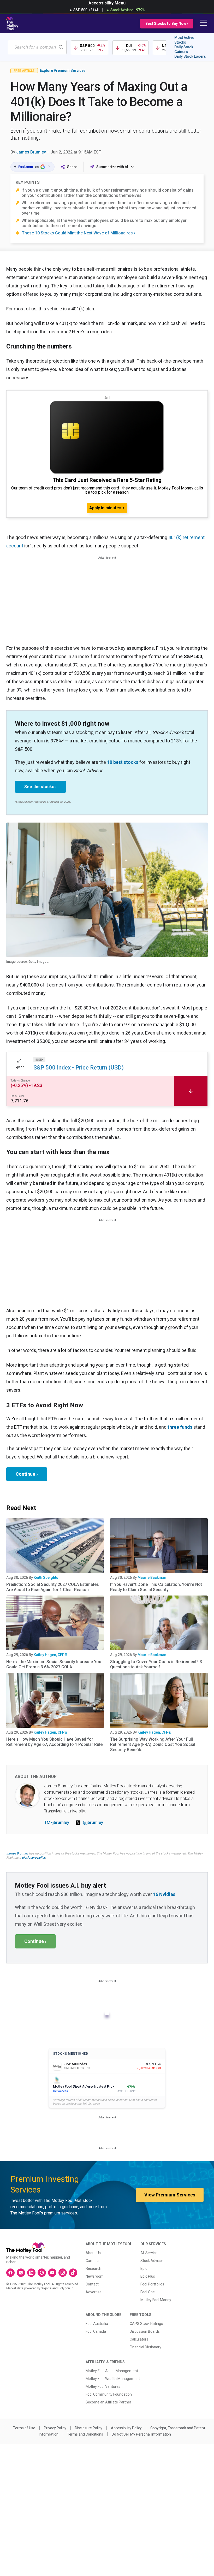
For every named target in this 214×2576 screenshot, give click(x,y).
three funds (180, 1427)
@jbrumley (93, 1822)
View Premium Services (170, 2195)
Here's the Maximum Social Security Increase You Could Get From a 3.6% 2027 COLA (54, 1664)
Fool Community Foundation (109, 2394)
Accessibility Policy (126, 2428)
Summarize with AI (112, 167)
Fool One (148, 2292)
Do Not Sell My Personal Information (141, 2434)
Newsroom (95, 2276)
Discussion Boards (145, 2331)
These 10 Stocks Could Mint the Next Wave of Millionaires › (79, 233)
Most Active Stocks (184, 40)
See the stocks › (40, 787)
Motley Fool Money (156, 2300)
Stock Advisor (152, 2261)
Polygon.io (66, 2288)
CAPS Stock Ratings (146, 2324)
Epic (144, 2268)
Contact (92, 2284)
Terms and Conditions (85, 2434)
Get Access (60, 2091)
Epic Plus (148, 2276)
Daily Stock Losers (190, 56)
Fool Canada (96, 2331)
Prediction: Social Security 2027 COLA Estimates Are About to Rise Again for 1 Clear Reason (53, 1587)
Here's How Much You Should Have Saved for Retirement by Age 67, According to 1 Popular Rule (54, 1742)
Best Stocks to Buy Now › (167, 23)
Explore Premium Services (63, 70)
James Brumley (31, 152)
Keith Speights (46, 1577)
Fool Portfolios (152, 2284)
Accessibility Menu (107, 3)
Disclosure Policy (89, 2428)
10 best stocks (123, 762)
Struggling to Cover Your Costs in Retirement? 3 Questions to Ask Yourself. (156, 1664)
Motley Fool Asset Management (112, 2371)
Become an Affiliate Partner (108, 2402)
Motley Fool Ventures (103, 2386)
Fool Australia (97, 2324)
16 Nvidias (164, 1894)
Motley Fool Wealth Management (113, 2379)
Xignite (46, 2288)
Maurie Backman (152, 1577)
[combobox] (37, 47)
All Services (150, 2253)
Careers (92, 2261)
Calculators (139, 2339)
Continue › (27, 1474)
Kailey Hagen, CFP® (51, 1655)
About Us (93, 2253)
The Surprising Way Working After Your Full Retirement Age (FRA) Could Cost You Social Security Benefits (153, 1744)
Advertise (94, 2292)
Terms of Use (24, 2428)
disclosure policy (34, 1858)
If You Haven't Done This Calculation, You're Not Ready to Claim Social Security (156, 1587)
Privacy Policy (55, 2428)
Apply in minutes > (107, 508)
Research (93, 2268)
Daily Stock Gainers (184, 49)
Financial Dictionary (145, 2347)
